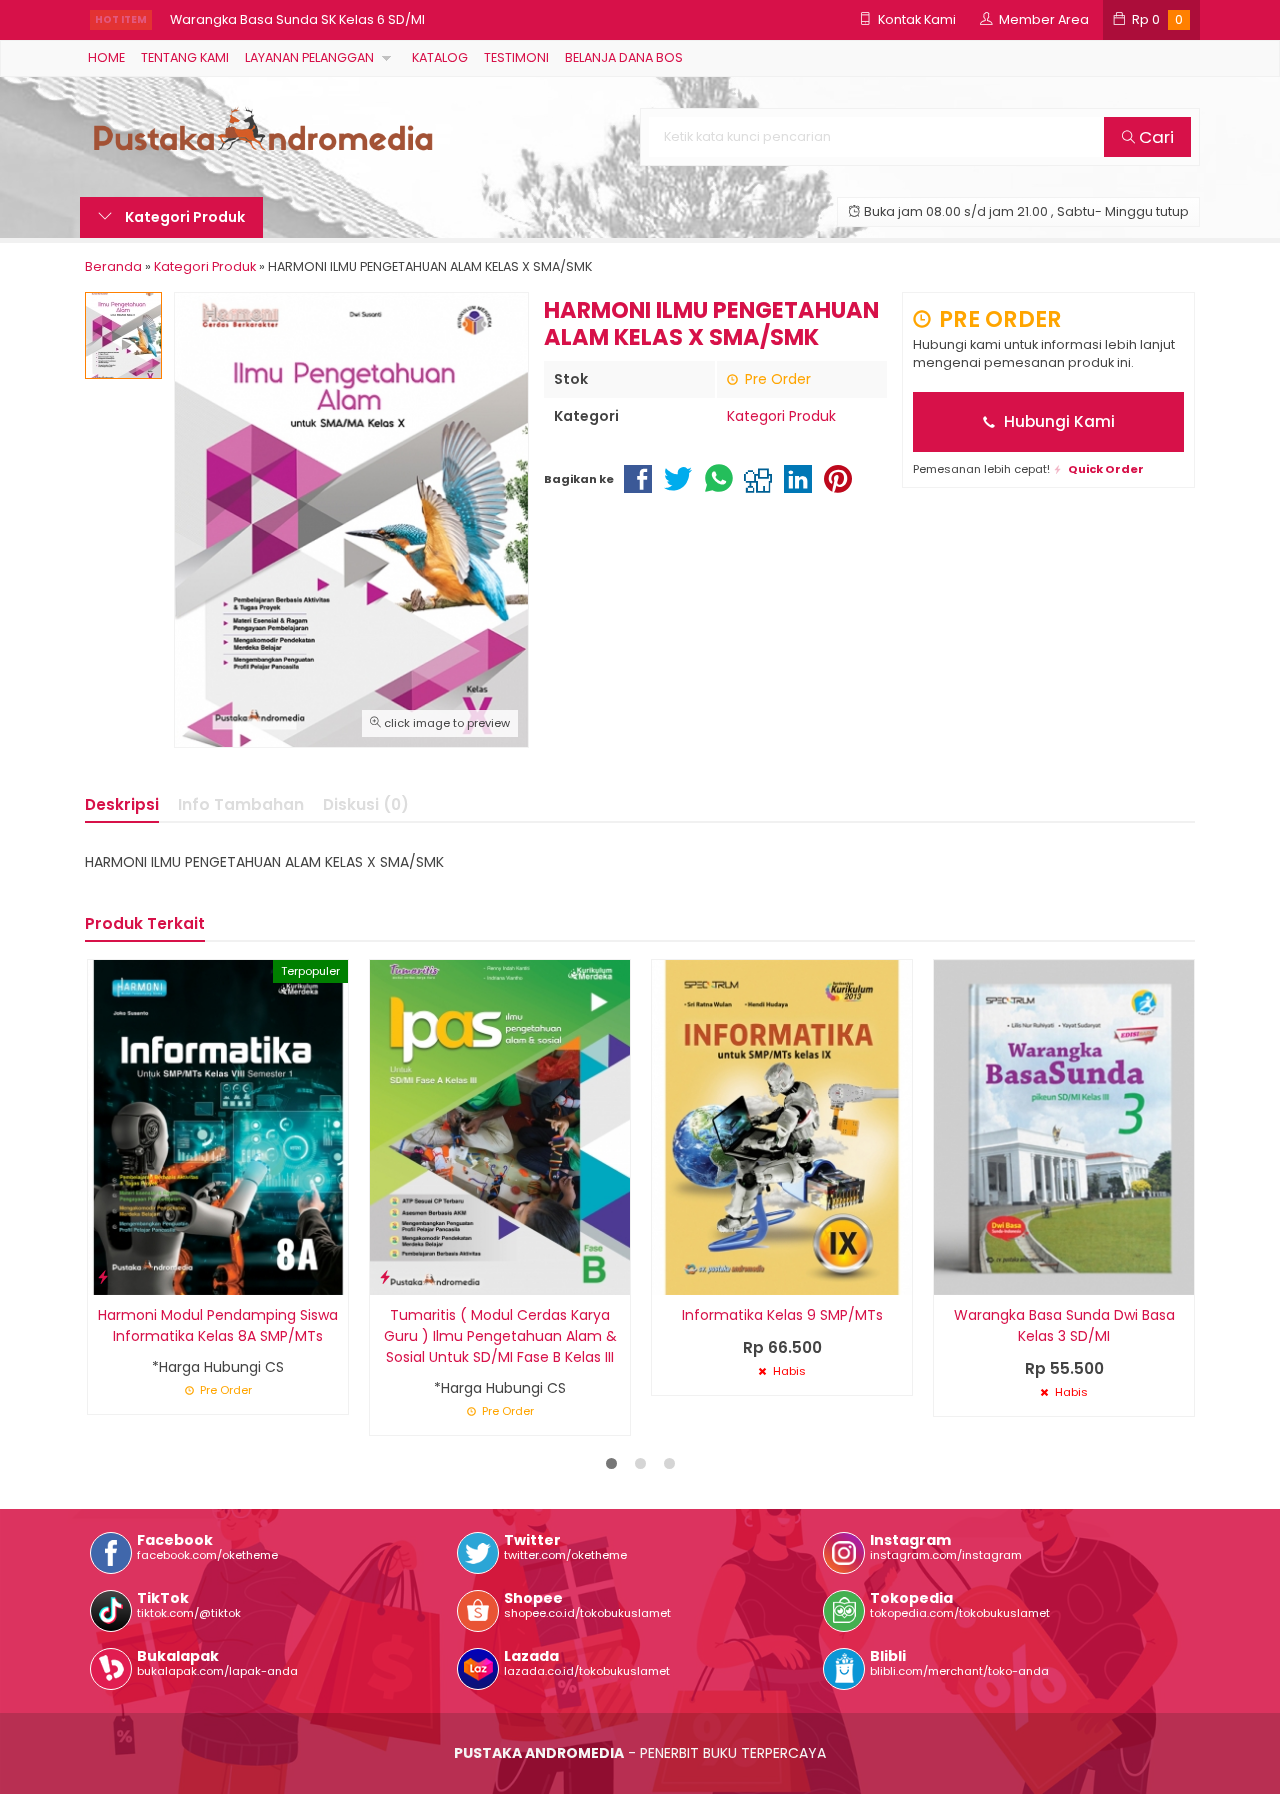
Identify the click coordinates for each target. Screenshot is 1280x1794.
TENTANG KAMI (185, 57)
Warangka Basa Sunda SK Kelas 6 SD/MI (297, 19)
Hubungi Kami (1057, 421)
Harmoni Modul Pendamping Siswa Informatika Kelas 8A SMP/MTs (218, 1325)
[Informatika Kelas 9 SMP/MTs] (782, 1126)
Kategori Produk (183, 217)
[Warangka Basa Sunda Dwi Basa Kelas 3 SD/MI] (1064, 1126)
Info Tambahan (241, 804)
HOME (106, 57)
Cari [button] (1154, 137)
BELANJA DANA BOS (624, 57)
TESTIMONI (516, 57)
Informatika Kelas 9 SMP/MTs (782, 1315)
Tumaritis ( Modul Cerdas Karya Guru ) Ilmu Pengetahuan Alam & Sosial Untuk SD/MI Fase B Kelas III (500, 1336)
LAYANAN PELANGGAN (309, 57)
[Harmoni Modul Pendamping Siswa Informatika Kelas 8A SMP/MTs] (218, 1126)
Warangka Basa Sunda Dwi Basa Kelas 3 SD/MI (1064, 1325)
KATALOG (440, 57)
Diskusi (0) (366, 804)
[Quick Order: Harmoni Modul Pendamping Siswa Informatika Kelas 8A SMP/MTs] (103, 1276)
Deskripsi (122, 804)
